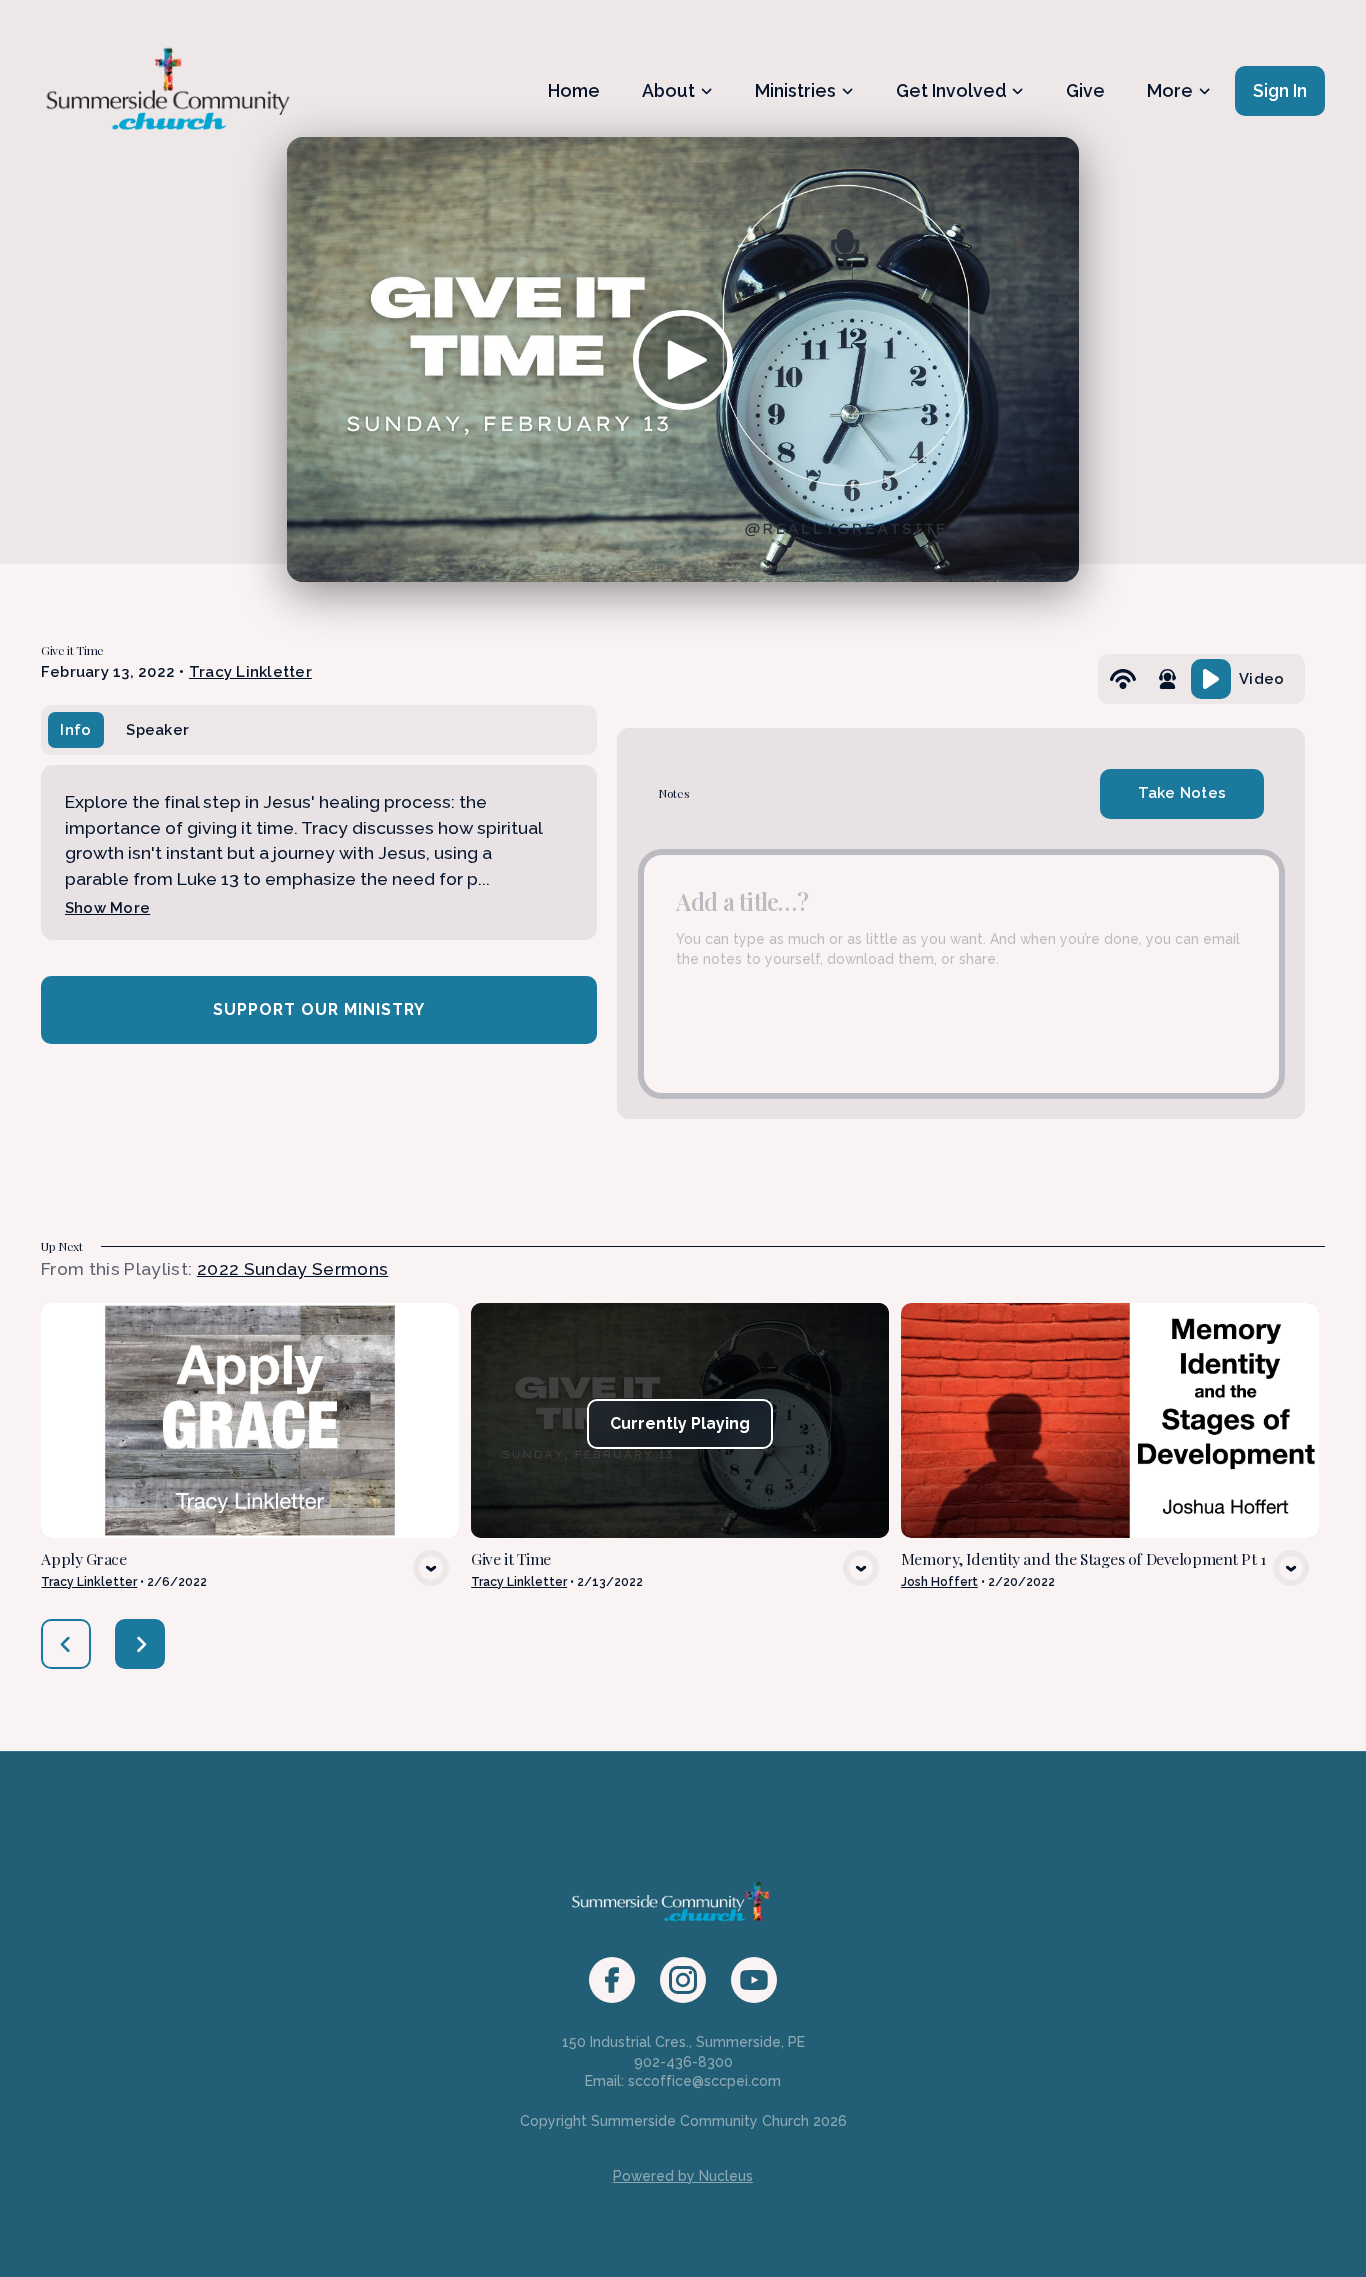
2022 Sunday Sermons (293, 1268)
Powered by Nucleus (683, 2176)
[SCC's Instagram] (683, 1980)
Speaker (157, 729)
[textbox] (961, 974)
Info (75, 729)
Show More (107, 907)
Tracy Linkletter (250, 671)
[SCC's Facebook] (612, 1980)
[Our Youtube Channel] (754, 1980)
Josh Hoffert (939, 1582)
